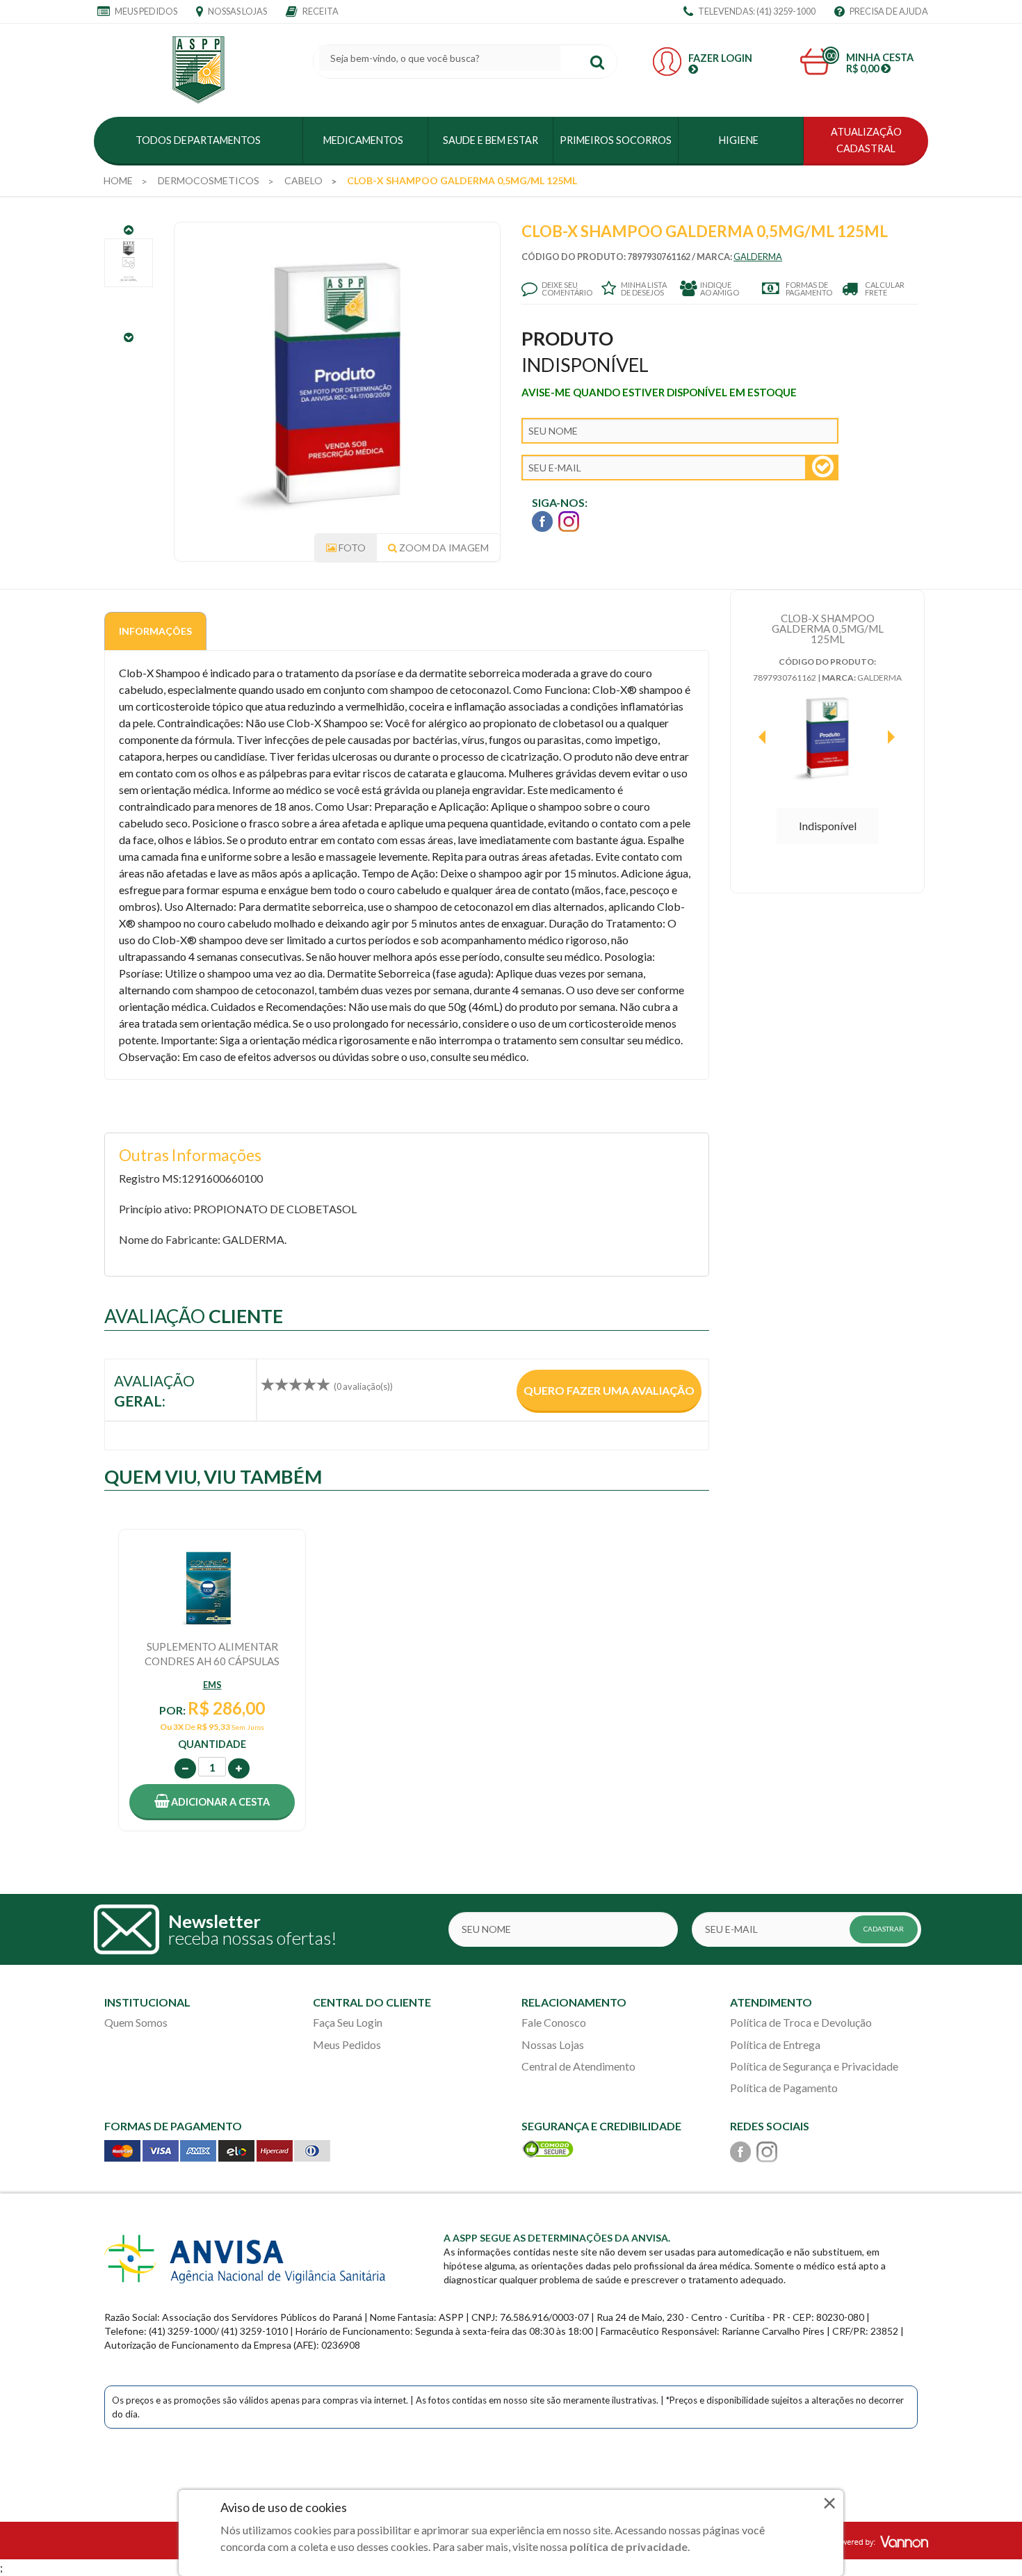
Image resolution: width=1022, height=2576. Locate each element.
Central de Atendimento (578, 2066)
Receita (320, 11)
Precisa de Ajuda (888, 11)
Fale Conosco (554, 2022)
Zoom (443, 548)
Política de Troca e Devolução (801, 2022)
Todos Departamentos (198, 140)
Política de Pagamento (784, 2088)
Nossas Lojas (237, 11)
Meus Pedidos (145, 11)
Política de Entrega (775, 2044)
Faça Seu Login (348, 2022)
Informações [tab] (155, 631)
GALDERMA (758, 257)
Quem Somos (136, 2022)
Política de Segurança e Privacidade (814, 2066)
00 (831, 55)
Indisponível (828, 826)
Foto (351, 548)
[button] (212, 1802)
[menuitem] (118, 181)
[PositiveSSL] (548, 2147)
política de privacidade (628, 2546)
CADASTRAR (884, 1929)
